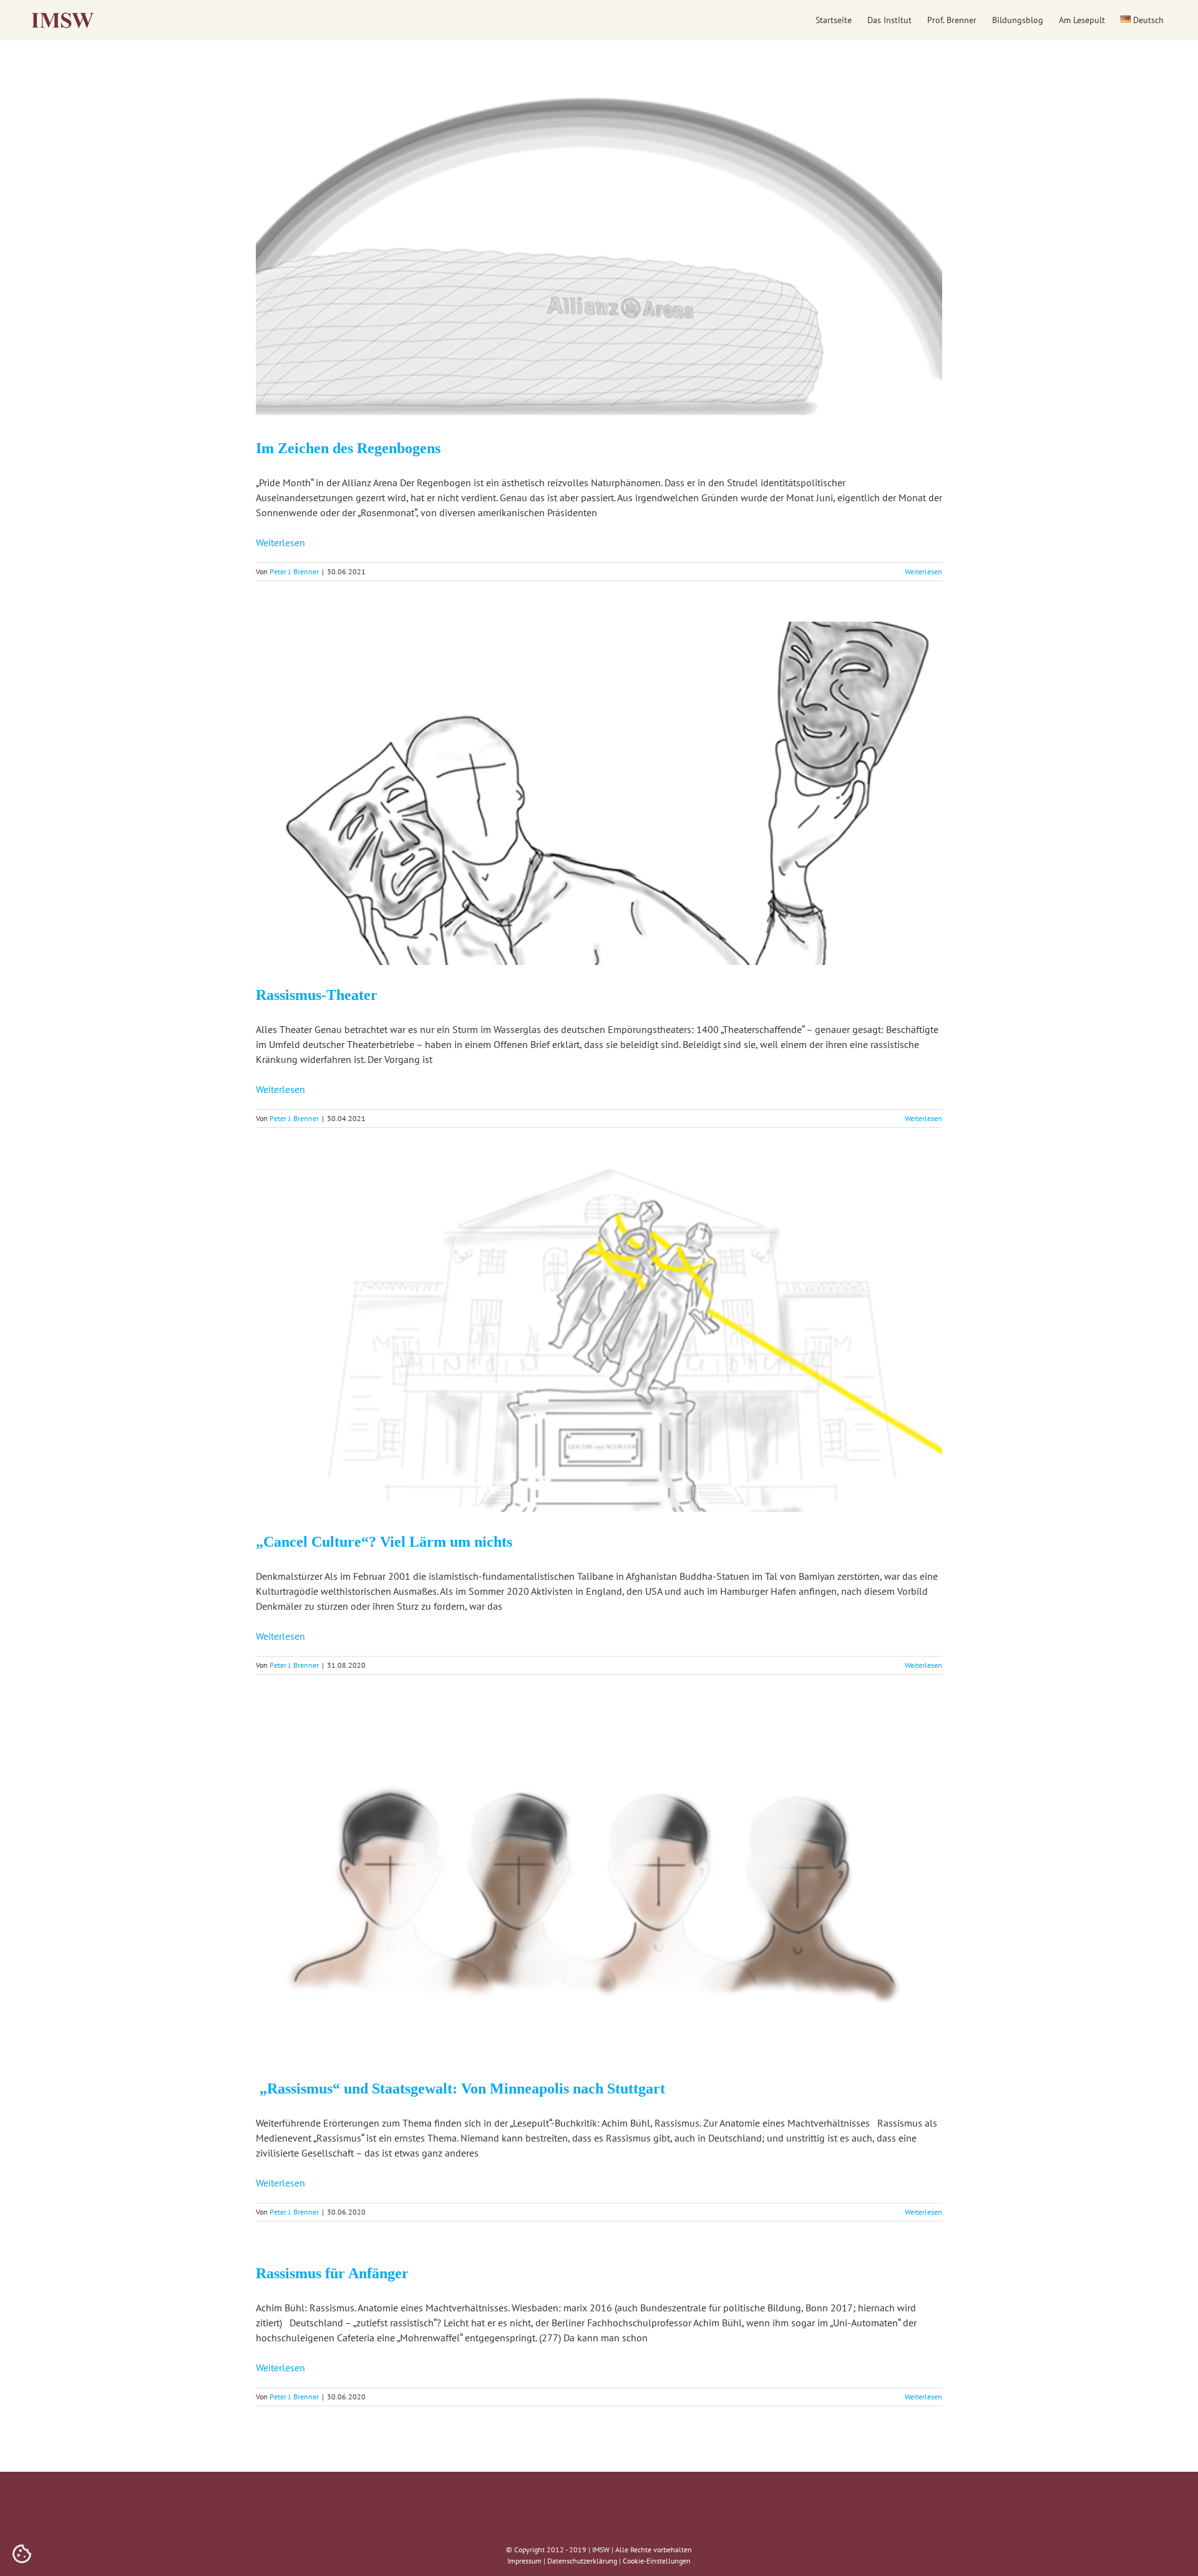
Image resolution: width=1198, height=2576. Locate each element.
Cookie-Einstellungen (657, 2561)
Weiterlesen (280, 542)
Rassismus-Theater (317, 995)
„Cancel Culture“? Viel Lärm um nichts (384, 1542)
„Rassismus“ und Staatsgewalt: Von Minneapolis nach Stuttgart (460, 2089)
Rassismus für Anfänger (332, 2273)
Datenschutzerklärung (582, 2561)
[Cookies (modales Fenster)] (22, 2555)
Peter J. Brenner (294, 571)
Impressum (524, 2561)
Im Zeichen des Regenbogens (348, 448)
